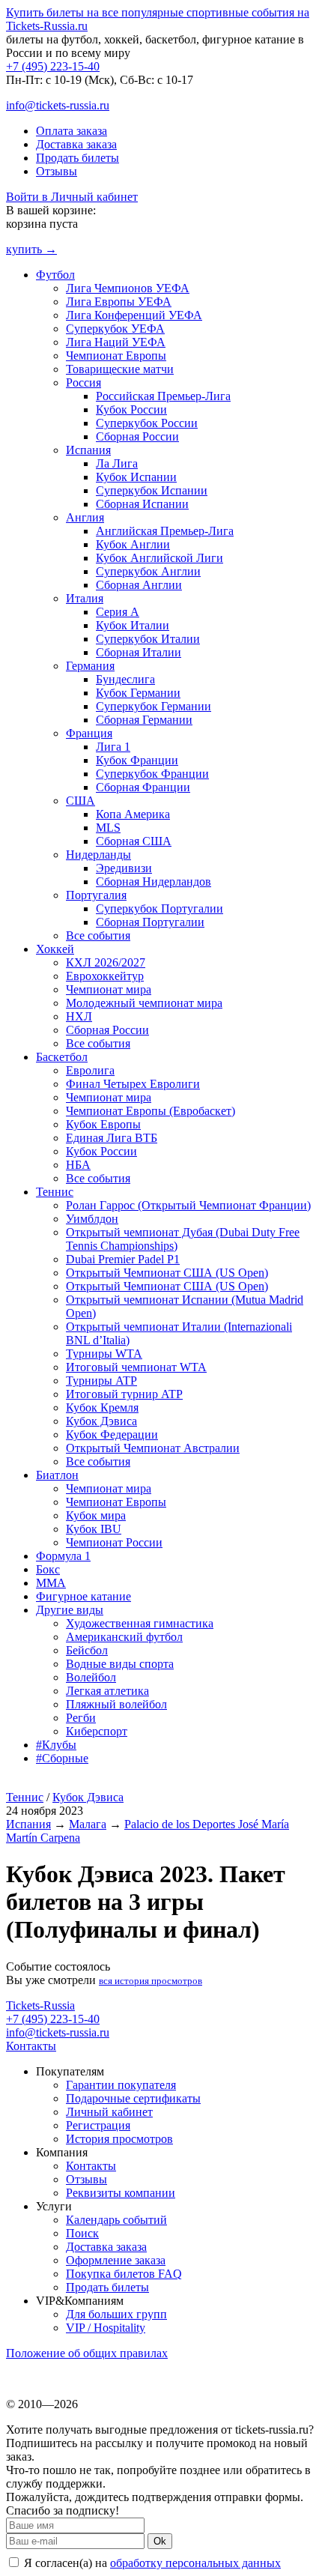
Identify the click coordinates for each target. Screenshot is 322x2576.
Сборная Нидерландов (154, 882)
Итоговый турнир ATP (124, 1394)
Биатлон (57, 1475)
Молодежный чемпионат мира (144, 1003)
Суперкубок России (147, 423)
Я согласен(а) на (151, 2563)
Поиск (82, 2233)
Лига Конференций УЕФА (134, 315)
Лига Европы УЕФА (119, 302)
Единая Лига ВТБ (112, 1138)
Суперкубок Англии (148, 571)
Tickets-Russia (40, 2005)
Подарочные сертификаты (133, 2098)
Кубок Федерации (112, 1434)
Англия (85, 517)
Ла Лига (117, 463)
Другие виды (70, 1610)
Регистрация (98, 2125)
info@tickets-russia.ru (58, 105)
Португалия (96, 895)
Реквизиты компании (121, 2193)
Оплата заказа (72, 131)
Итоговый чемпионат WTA (136, 1367)
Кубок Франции (137, 760)
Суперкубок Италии (148, 639)
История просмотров (119, 2139)
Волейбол (91, 1677)
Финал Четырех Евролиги (133, 1084)
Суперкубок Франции (152, 774)
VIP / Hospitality (106, 2328)
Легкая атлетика (107, 1691)
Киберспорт (97, 1731)
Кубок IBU (94, 1529)
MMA (51, 1583)
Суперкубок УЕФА (115, 329)
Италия (85, 598)
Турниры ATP (101, 1381)
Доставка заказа (76, 144)
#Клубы (56, 1745)
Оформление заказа (116, 2260)
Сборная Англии (139, 585)
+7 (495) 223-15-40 (53, 66)
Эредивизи (124, 868)
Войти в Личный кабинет (72, 197)
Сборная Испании (142, 504)
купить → (31, 249)
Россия (83, 383)
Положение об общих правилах (87, 2353)
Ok (160, 2541)
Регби (81, 1718)
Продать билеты (78, 158)
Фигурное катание (83, 1596)
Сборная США (134, 841)
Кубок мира (96, 1515)
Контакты (31, 2046)
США (80, 801)
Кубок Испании (136, 477)
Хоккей (55, 949)
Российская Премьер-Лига (163, 396)
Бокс (48, 1569)
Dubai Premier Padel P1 (123, 1259)
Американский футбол (124, 1637)
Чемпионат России (114, 1542)
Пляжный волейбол (116, 1704)
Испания (88, 450)
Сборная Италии (139, 652)
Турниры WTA (104, 1354)
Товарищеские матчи (120, 369)
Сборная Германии (144, 720)
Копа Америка (133, 814)
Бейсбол (87, 1650)
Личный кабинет (109, 2112)
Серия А (118, 612)
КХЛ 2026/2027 (106, 962)
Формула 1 (63, 1556)
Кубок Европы (103, 1124)
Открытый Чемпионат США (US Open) (167, 1273)
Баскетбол (62, 1057)
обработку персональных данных (195, 2563)
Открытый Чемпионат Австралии (153, 1448)
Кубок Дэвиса (101, 1421)
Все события (98, 935)
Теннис (55, 1192)
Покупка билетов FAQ (124, 2274)
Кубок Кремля (102, 1408)
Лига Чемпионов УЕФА (128, 288)
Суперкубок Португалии (160, 908)
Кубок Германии (138, 693)
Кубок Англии (133, 544)
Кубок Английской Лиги (160, 558)
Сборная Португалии (150, 922)
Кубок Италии (133, 625)
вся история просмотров (151, 1981)
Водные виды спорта (120, 1664)
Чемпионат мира (109, 989)
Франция (89, 733)
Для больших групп (116, 2314)
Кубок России (131, 409)
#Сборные (62, 1758)
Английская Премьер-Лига (165, 531)
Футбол (55, 275)
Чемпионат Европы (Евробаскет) (151, 1111)
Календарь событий (116, 2220)
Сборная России (137, 436)
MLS (108, 828)
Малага (88, 1824)
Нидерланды (98, 855)
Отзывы (57, 171)
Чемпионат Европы (116, 356)
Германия (90, 666)
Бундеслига (125, 679)
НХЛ (79, 1016)
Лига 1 (113, 747)
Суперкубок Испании (152, 490)
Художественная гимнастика (140, 1623)
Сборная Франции (143, 787)
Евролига (90, 1070)
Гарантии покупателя (121, 2085)
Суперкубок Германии (154, 706)
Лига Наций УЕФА (116, 342)
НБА (78, 1165)
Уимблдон (92, 1219)
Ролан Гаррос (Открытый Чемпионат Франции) (188, 1205)
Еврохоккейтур (105, 976)
